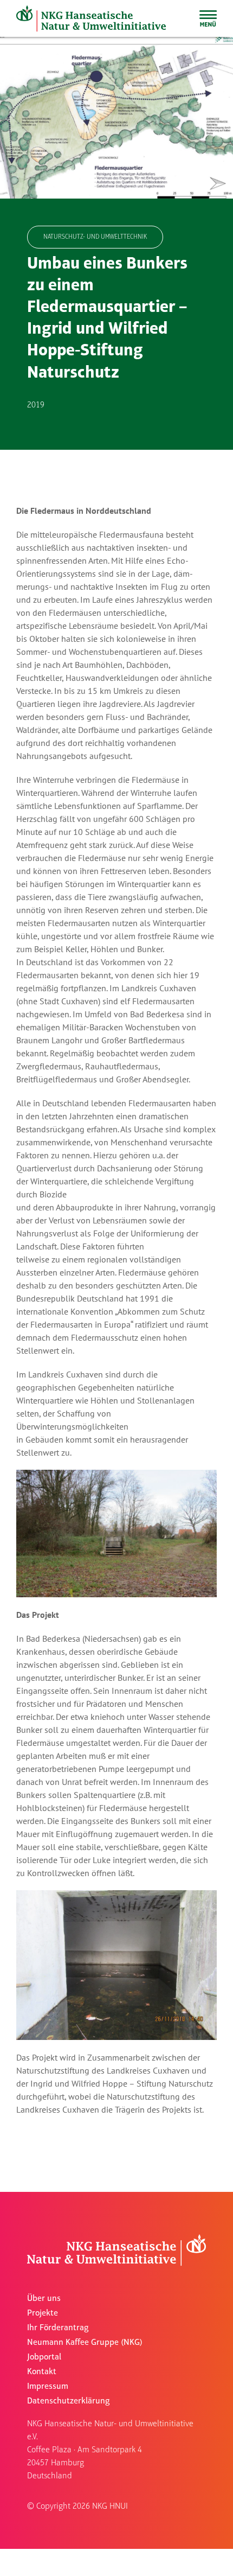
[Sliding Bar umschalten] (208, 18)
